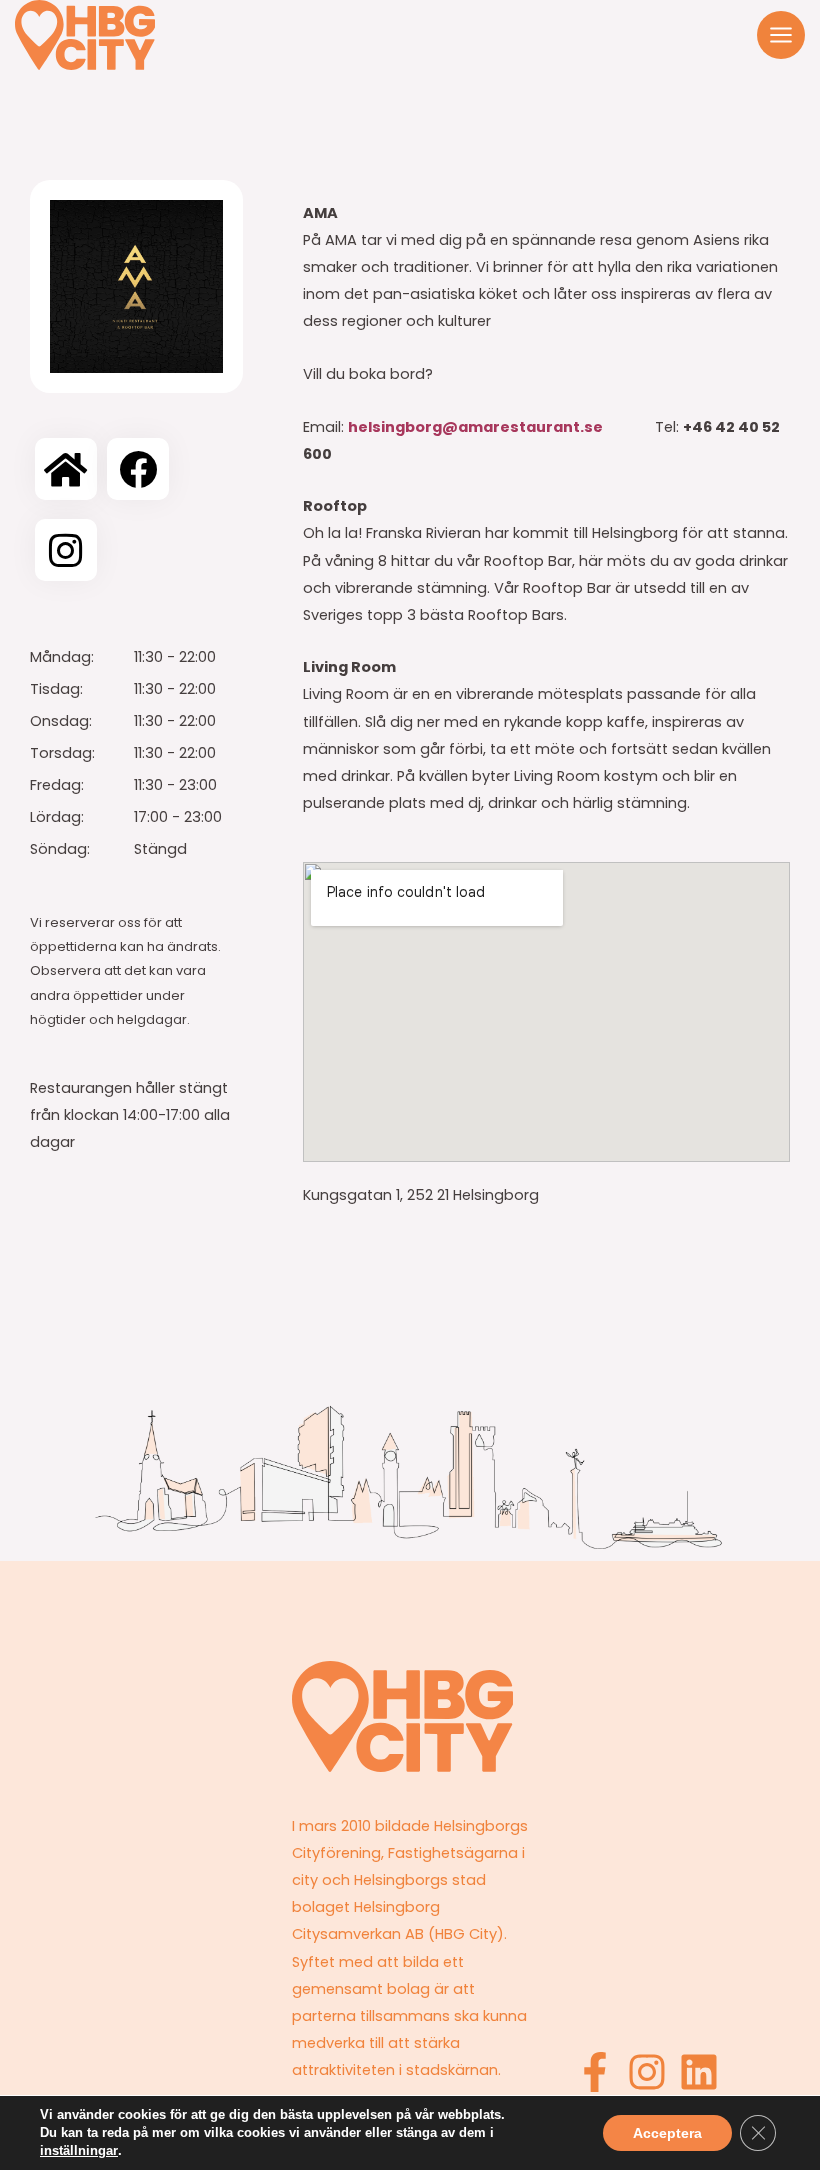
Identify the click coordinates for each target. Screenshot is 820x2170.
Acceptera (667, 2133)
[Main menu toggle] (781, 35)
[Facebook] (595, 2072)
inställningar (79, 2150)
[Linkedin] (699, 2072)
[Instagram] (647, 2072)
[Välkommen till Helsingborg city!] (85, 35)
